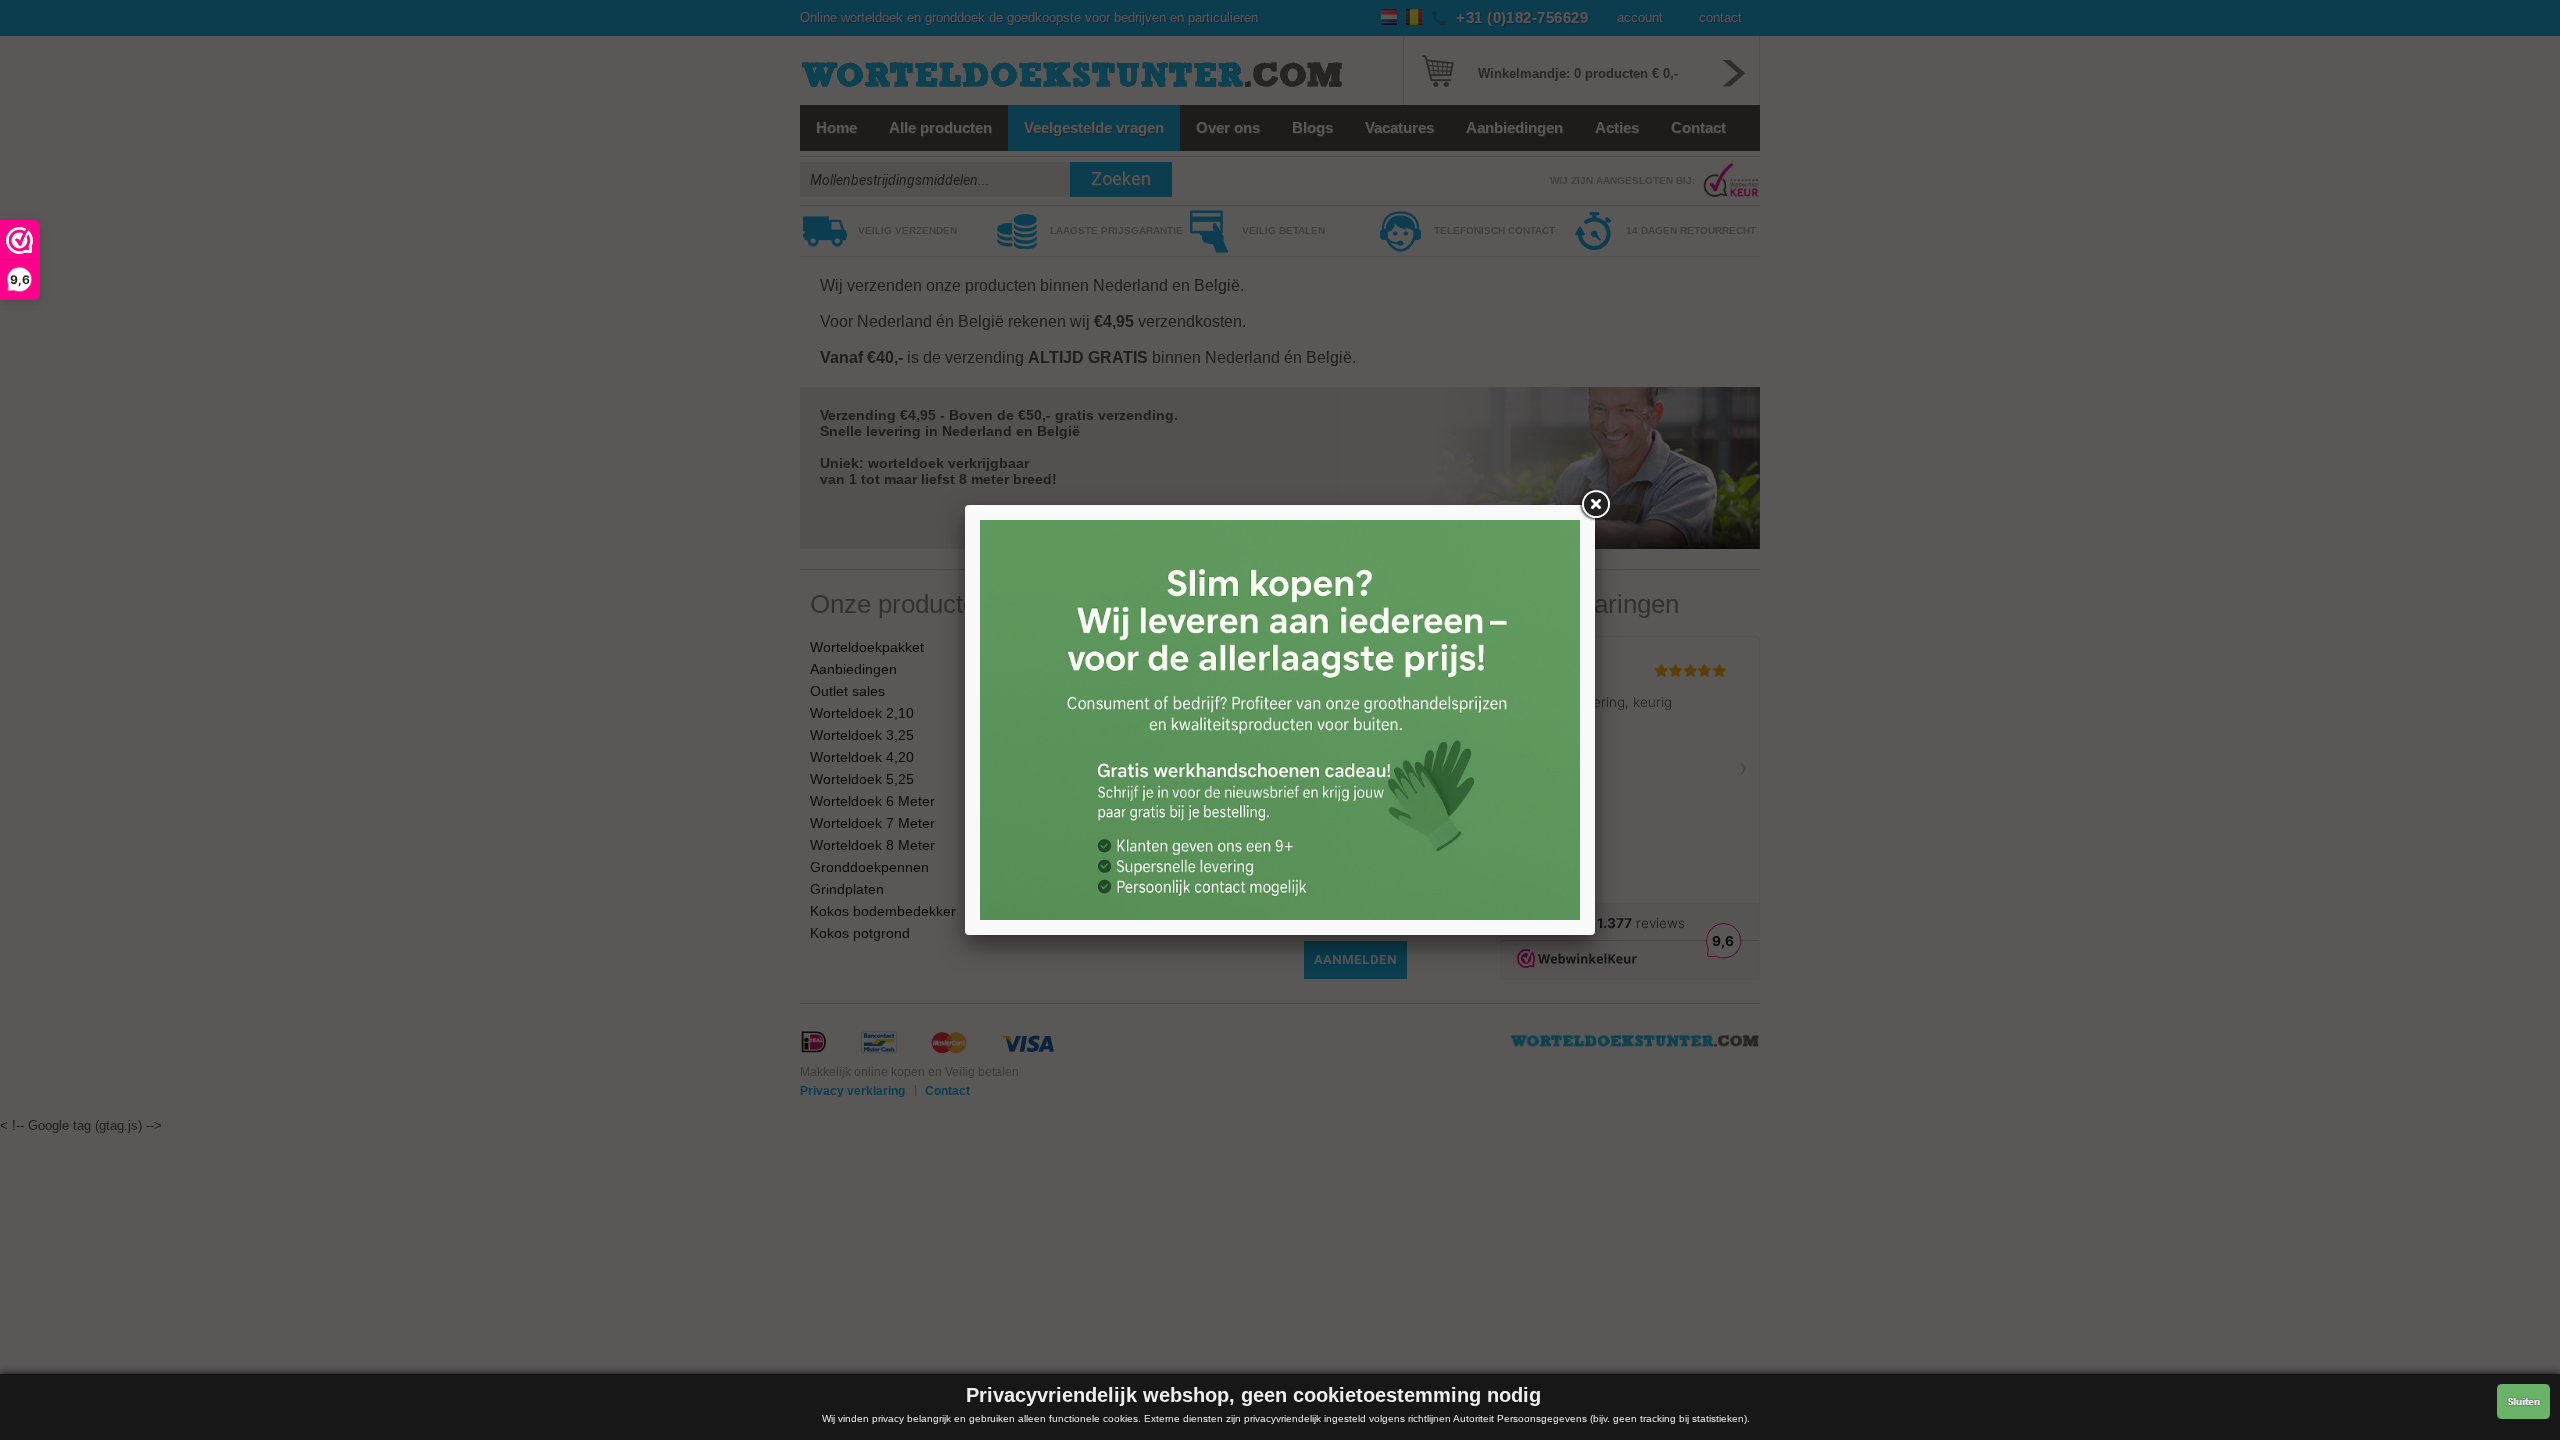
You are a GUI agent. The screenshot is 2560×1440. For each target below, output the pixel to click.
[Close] (1595, 505)
